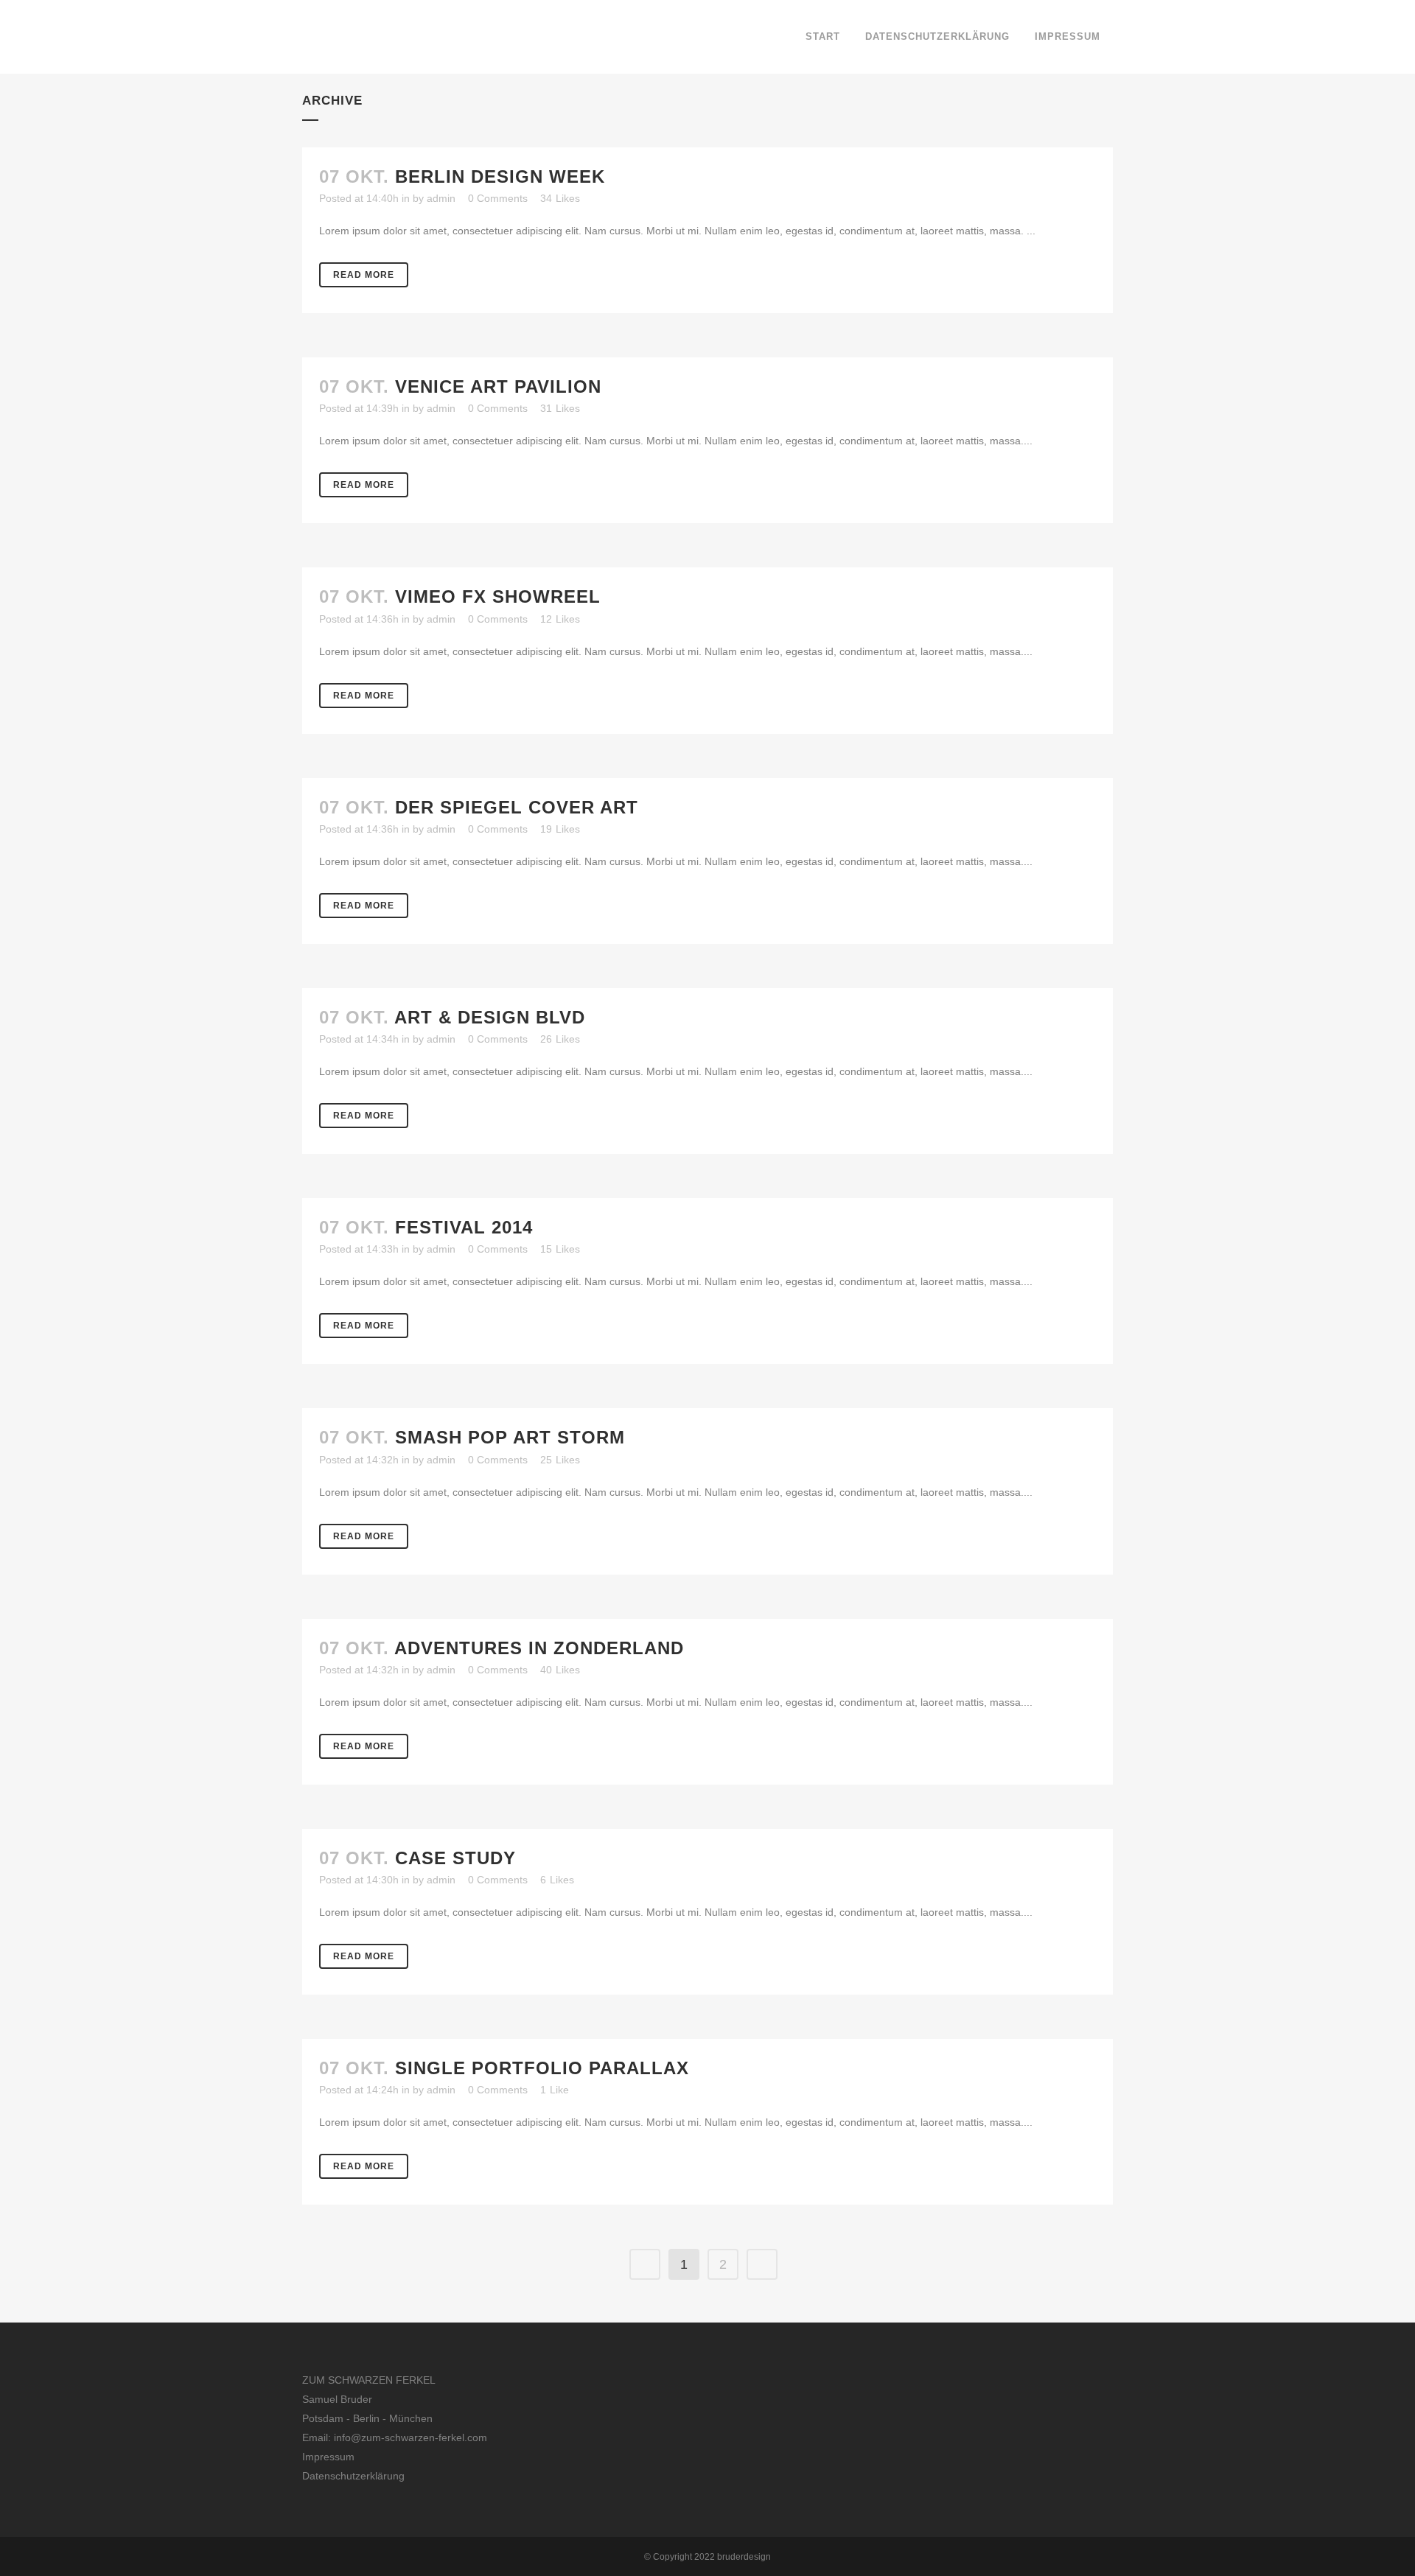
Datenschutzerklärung (353, 2476)
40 (560, 1670)
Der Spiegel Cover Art (517, 807)
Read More (364, 275)
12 (560, 619)
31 (560, 408)
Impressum (328, 2457)
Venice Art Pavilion (498, 386)
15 (560, 1249)
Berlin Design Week (500, 176)
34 (560, 198)
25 (560, 1460)
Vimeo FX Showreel (498, 596)
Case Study (455, 1858)
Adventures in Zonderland (539, 1648)
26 (560, 1039)
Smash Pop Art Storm (510, 1437)
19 (560, 829)
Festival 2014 (464, 1227)
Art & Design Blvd (490, 1017)
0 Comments (498, 198)
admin (441, 198)
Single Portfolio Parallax (542, 2068)
